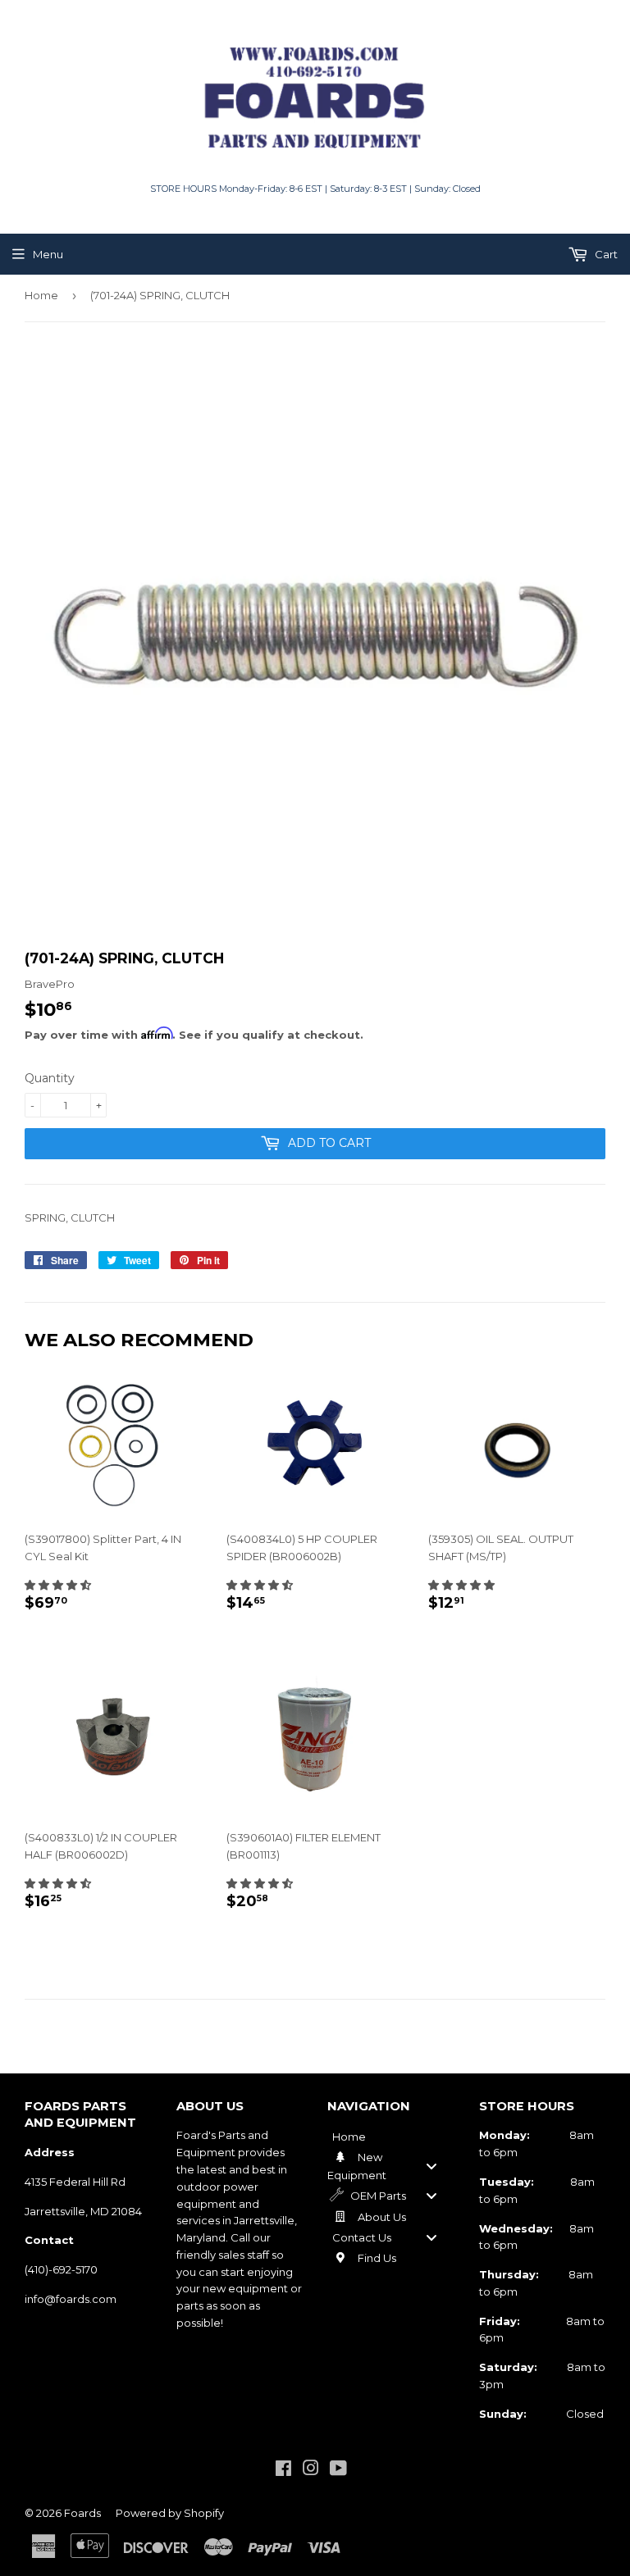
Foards (82, 2513)
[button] (58, 1585)
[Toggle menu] (431, 2166)
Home (41, 295)
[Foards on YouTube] (338, 2470)
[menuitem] (391, 2136)
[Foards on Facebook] (283, 2470)
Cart (605, 254)
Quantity (50, 1078)
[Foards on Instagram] (311, 2470)
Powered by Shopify (170, 2513)
